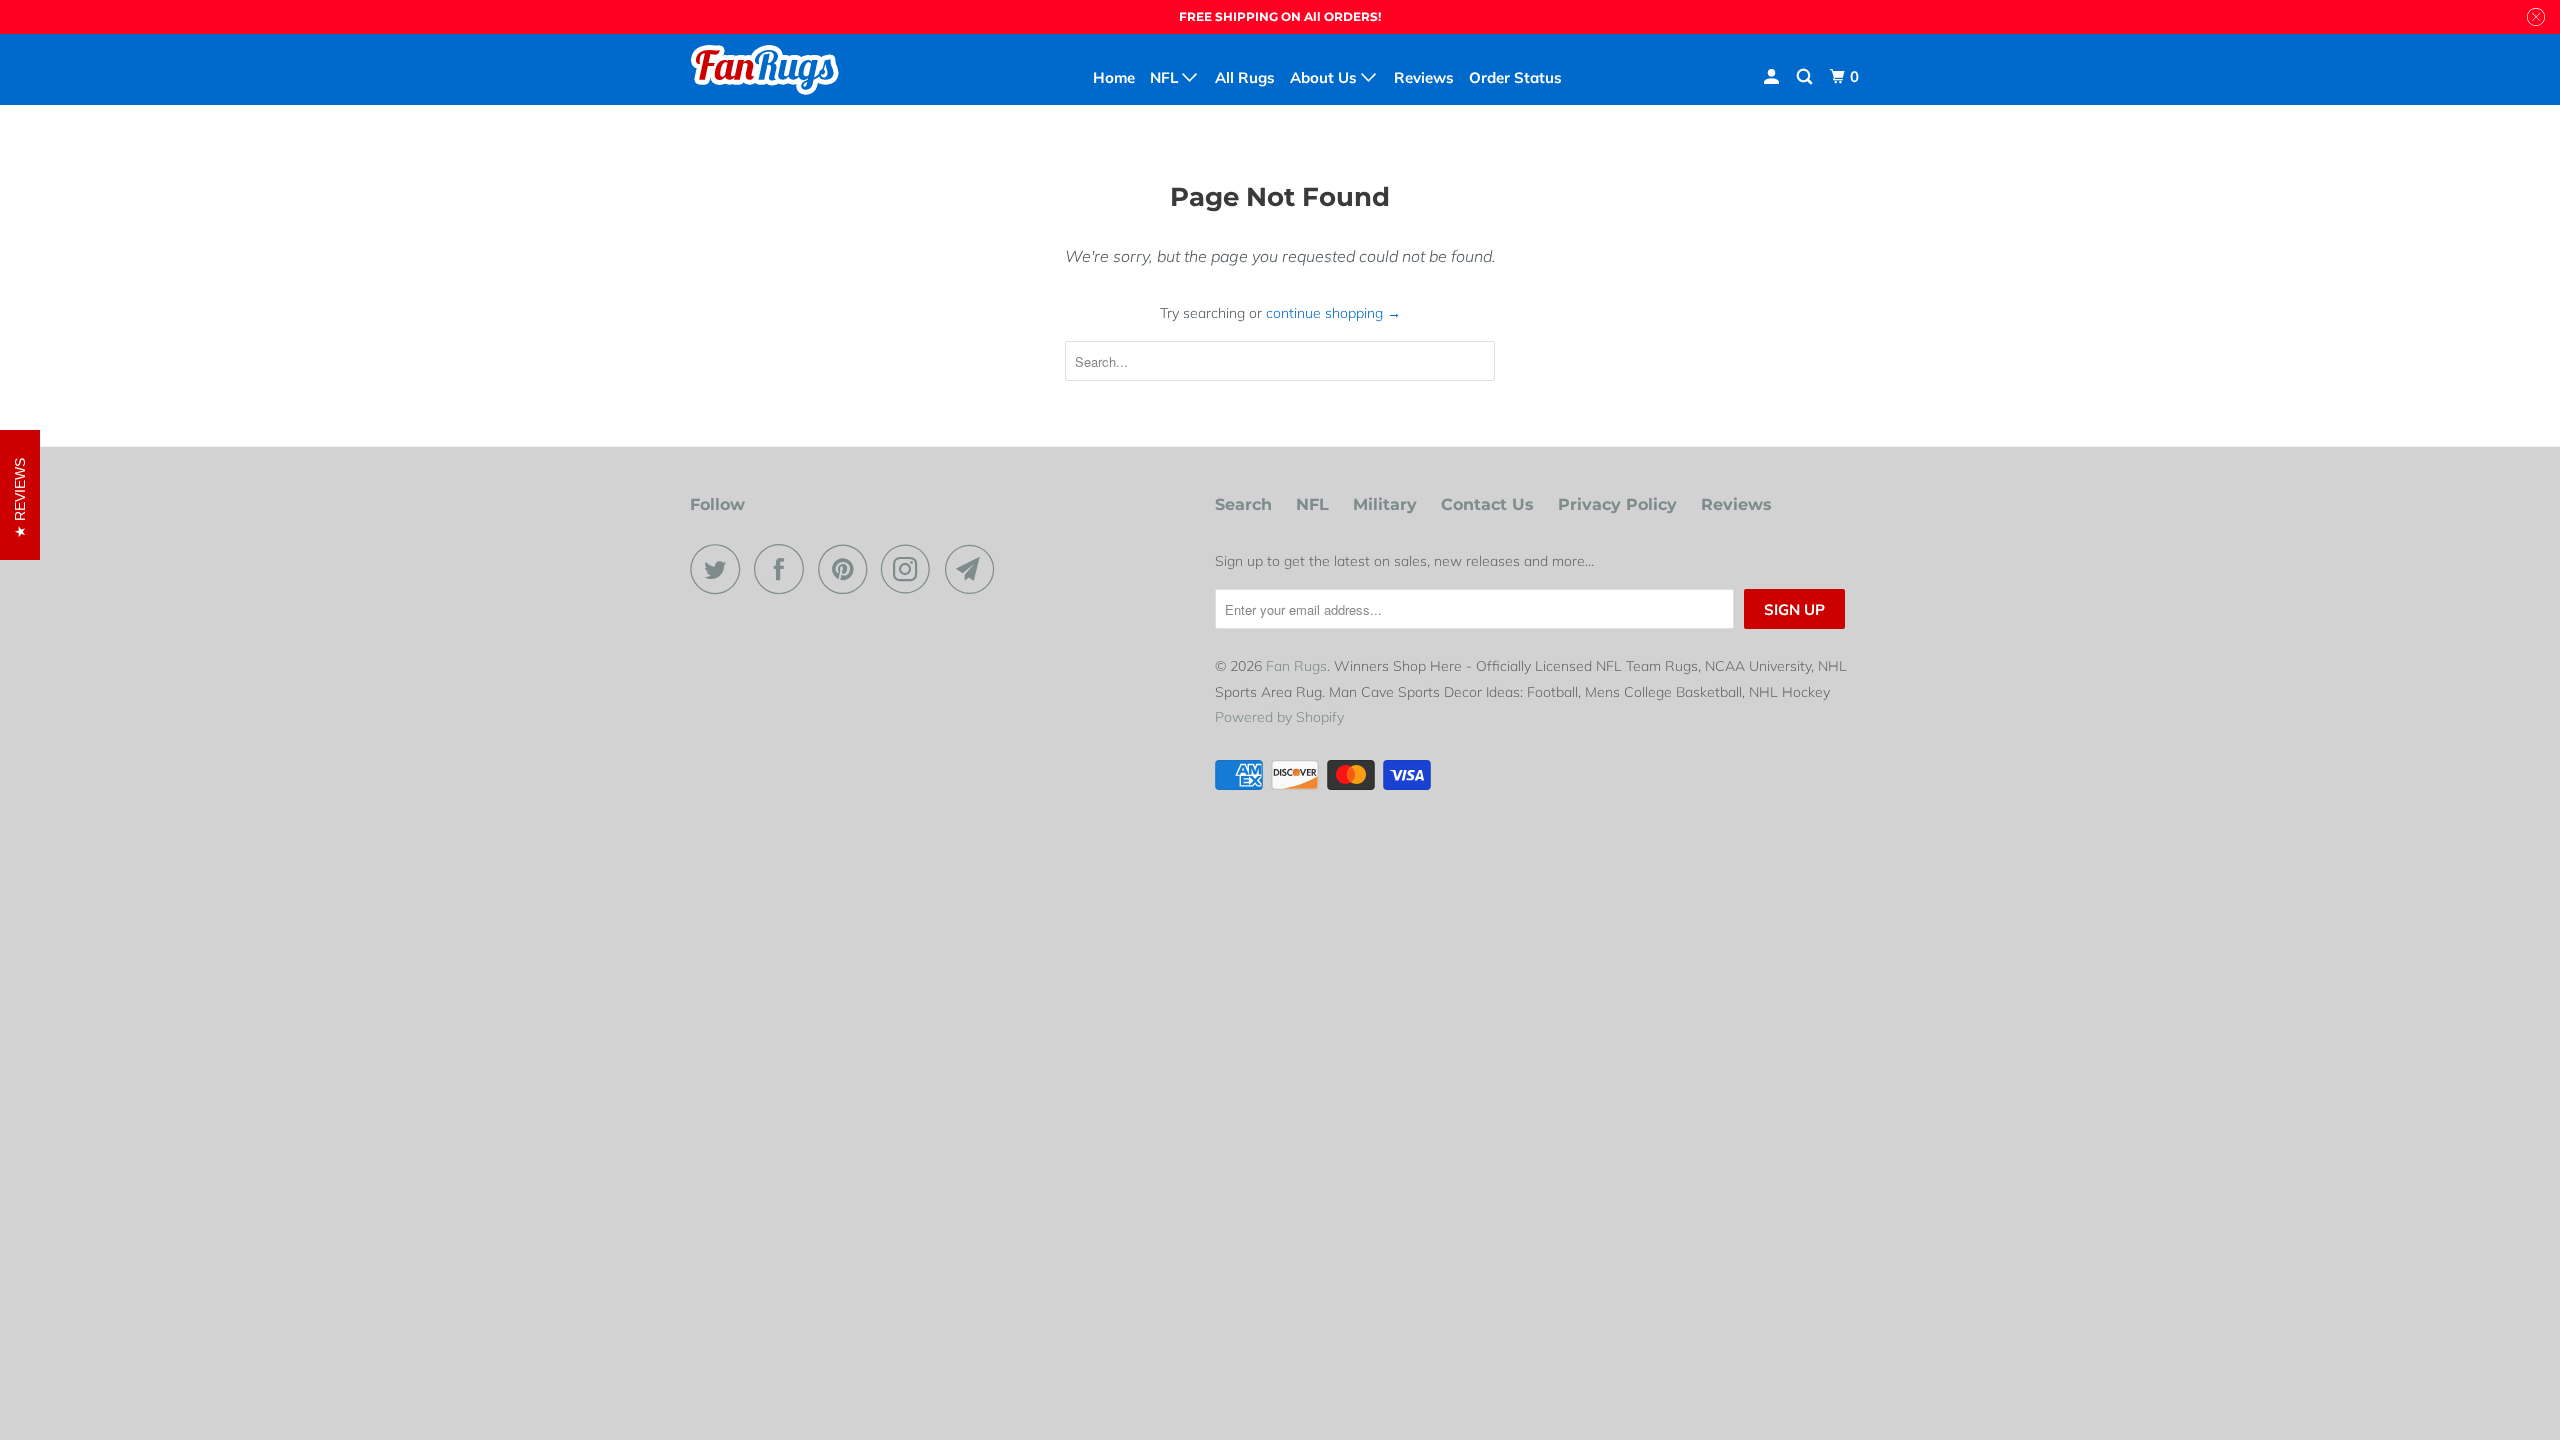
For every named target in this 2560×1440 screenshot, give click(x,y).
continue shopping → (1333, 313)
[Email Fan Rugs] (975, 569)
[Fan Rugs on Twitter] (720, 569)
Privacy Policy (1617, 504)
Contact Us (1487, 504)
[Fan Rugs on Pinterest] (847, 569)
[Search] (1806, 77)
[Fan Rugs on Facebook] (784, 569)
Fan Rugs (1296, 666)
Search (1243, 504)
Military (1385, 504)
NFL (1312, 504)
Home (1114, 77)
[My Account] (1773, 77)
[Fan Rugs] (792, 69)
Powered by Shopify (1279, 717)
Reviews (1736, 504)
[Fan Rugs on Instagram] (911, 569)
